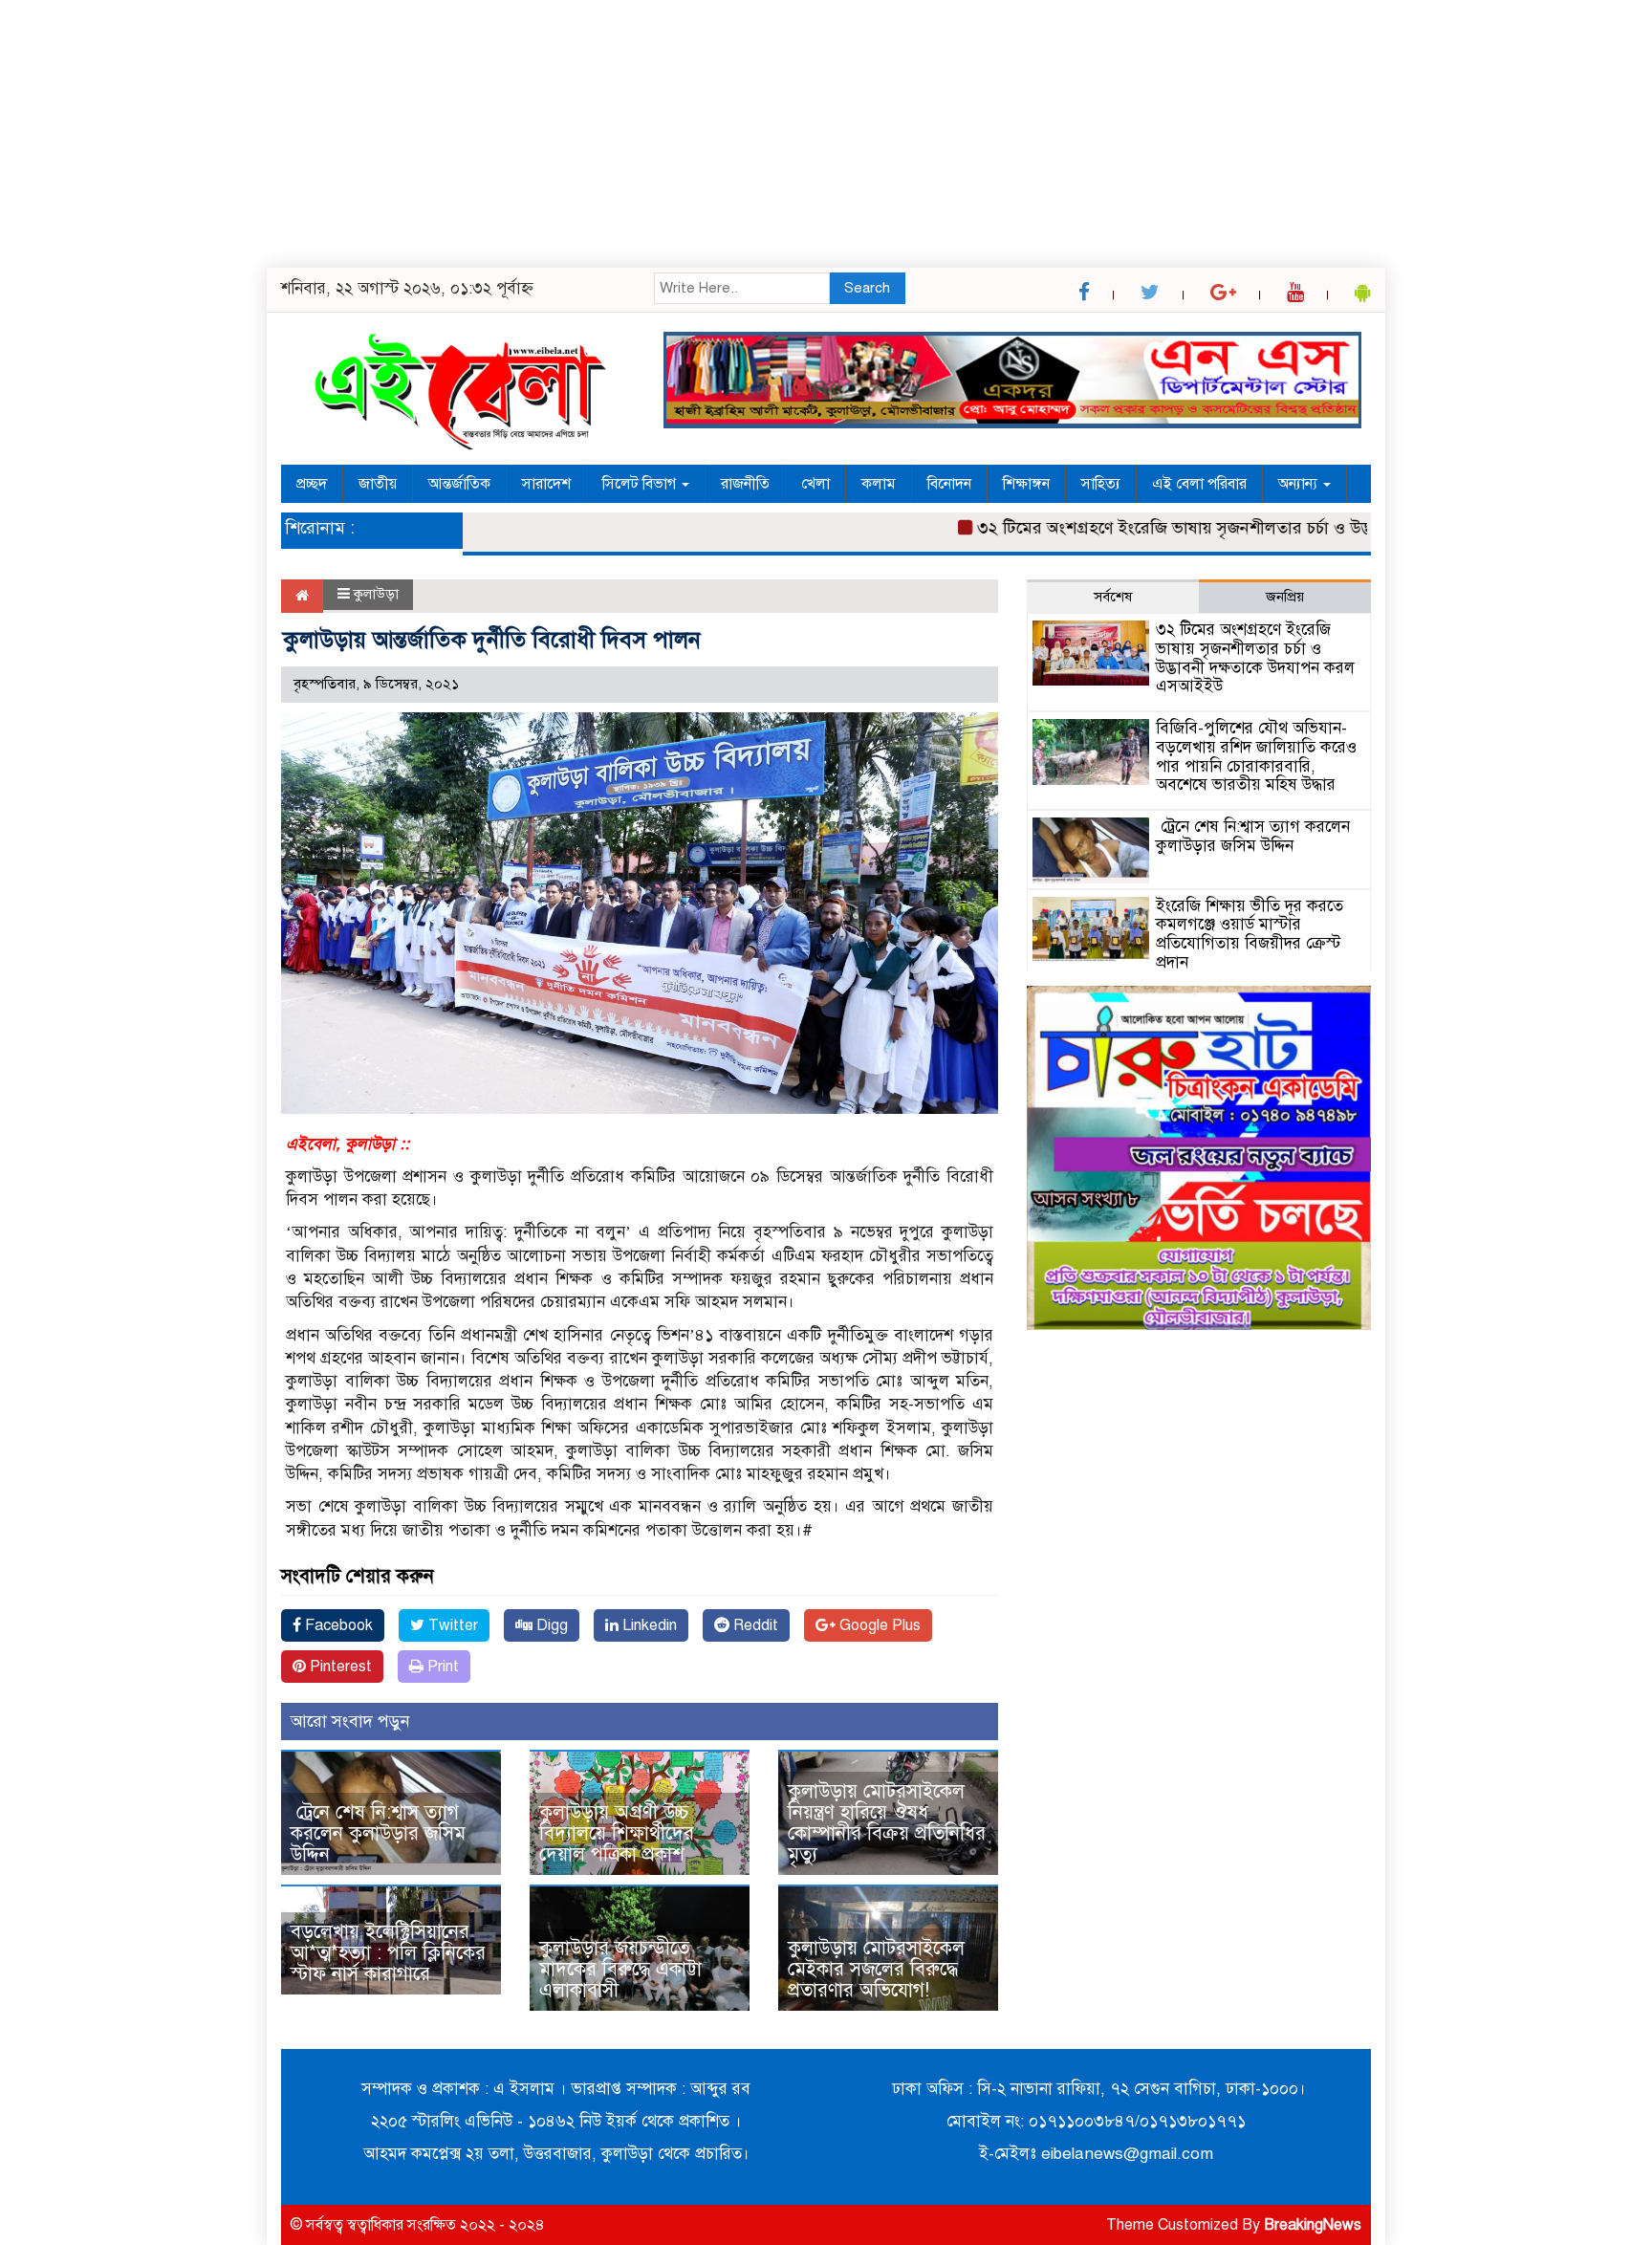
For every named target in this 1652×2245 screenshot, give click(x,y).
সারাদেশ (546, 484)
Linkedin (648, 1625)
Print (441, 1667)
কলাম (879, 484)
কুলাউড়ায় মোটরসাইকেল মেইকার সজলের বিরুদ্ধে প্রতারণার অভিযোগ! (876, 1969)
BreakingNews (1313, 2225)
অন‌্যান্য (1300, 484)
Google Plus (878, 1625)
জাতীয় (378, 484)
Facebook (337, 1625)
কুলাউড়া (376, 594)
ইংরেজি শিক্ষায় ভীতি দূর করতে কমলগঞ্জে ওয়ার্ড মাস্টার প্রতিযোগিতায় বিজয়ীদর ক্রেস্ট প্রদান (1250, 934)
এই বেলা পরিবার (1199, 484)
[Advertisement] (574, 134)
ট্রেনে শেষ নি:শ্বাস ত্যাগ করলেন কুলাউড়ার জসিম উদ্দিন (378, 1833)
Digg (550, 1625)
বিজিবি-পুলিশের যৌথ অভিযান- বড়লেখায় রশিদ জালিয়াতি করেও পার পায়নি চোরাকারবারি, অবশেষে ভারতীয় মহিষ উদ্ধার (1256, 756)
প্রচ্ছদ (312, 484)
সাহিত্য (1101, 484)
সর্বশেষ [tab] (1113, 597)
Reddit (754, 1625)
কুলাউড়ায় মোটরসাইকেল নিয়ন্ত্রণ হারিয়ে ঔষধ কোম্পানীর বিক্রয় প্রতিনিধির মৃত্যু (887, 1823)
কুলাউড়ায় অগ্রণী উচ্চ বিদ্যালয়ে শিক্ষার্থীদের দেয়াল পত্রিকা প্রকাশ (617, 1833)
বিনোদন (949, 484)
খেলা (815, 484)
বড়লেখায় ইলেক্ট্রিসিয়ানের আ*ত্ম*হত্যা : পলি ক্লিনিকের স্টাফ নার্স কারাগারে (388, 1953)
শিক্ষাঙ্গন (1026, 484)
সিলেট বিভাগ (641, 484)
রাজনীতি (745, 484)
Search (867, 288)
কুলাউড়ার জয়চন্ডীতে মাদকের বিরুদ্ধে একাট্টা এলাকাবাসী (620, 1969)
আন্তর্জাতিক (459, 484)
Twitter (451, 1625)
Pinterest (339, 1667)
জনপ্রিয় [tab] (1285, 597)
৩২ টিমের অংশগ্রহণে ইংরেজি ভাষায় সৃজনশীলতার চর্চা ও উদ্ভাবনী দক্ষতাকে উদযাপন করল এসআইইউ (1260, 528)
